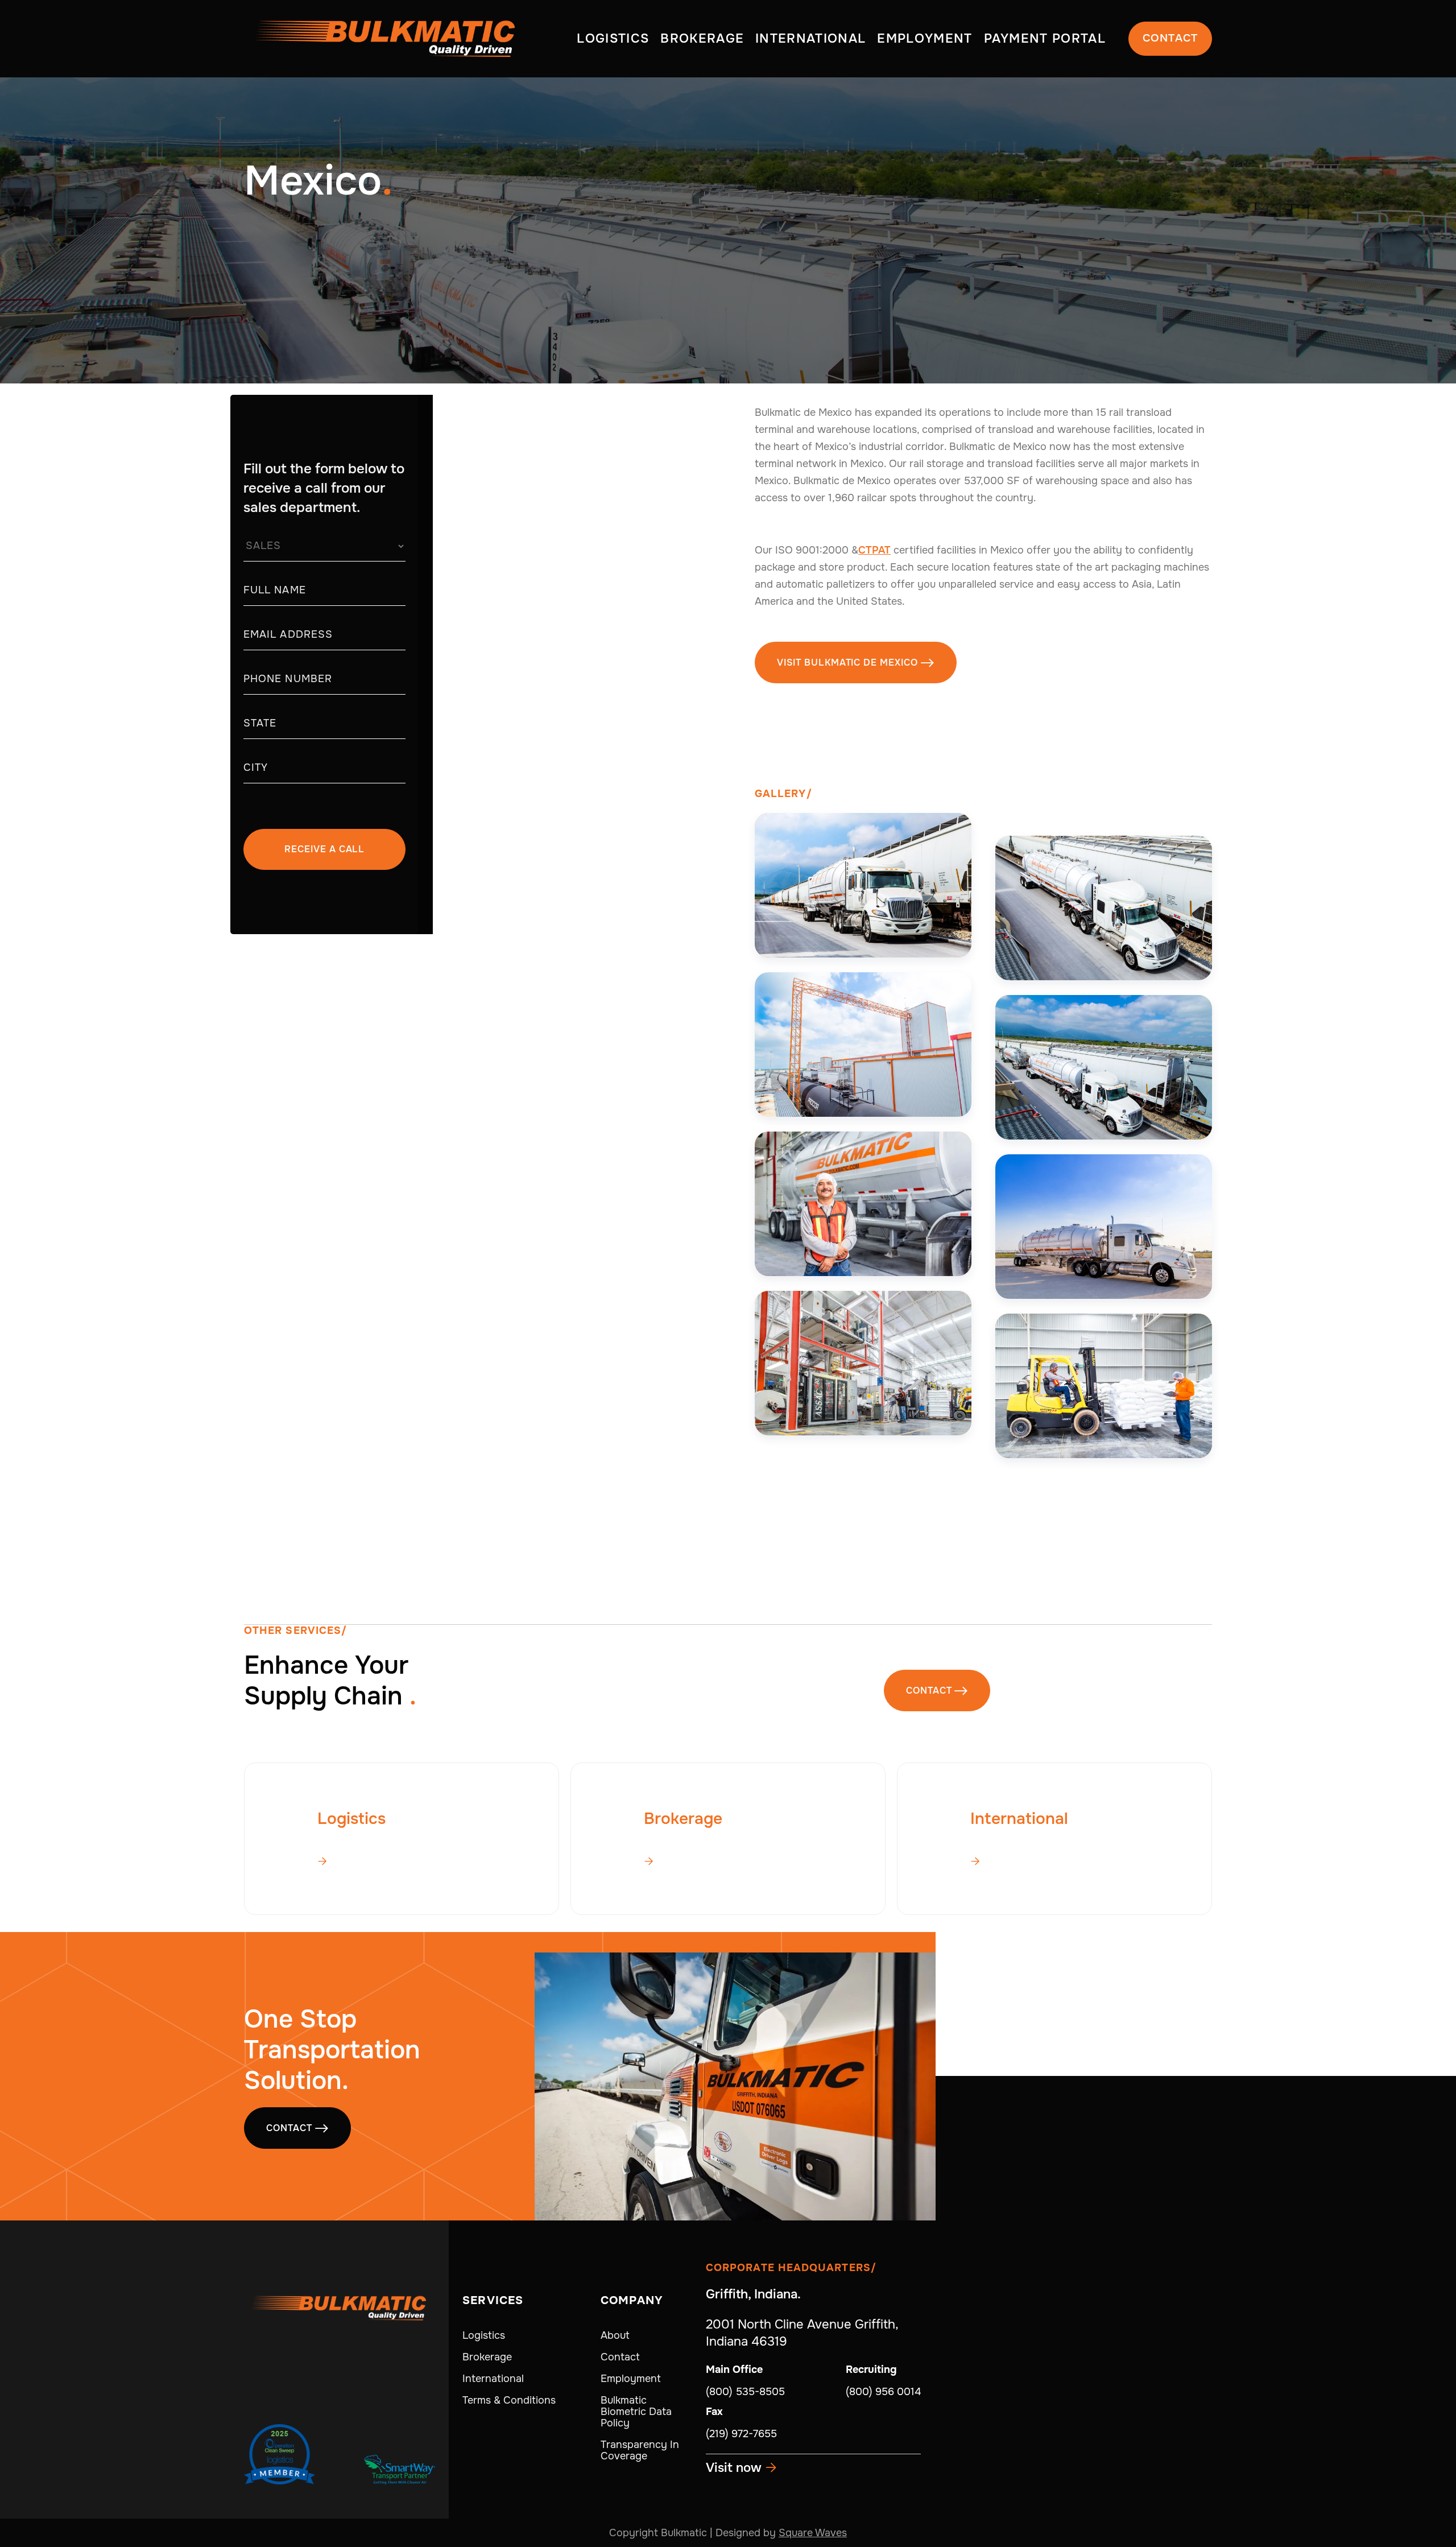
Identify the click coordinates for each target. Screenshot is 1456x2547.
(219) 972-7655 (741, 2434)
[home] (386, 39)
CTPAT (874, 550)
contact (937, 1691)
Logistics (484, 2335)
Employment (631, 2379)
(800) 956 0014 (883, 2392)
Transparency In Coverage (640, 2450)
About (615, 2335)
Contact (1170, 38)
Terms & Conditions (509, 2400)
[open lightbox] (863, 885)
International (493, 2379)
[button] (613, 39)
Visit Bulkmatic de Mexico (856, 662)
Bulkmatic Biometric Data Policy (636, 2412)
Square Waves (813, 2533)
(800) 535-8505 (745, 2392)
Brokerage (487, 2357)
